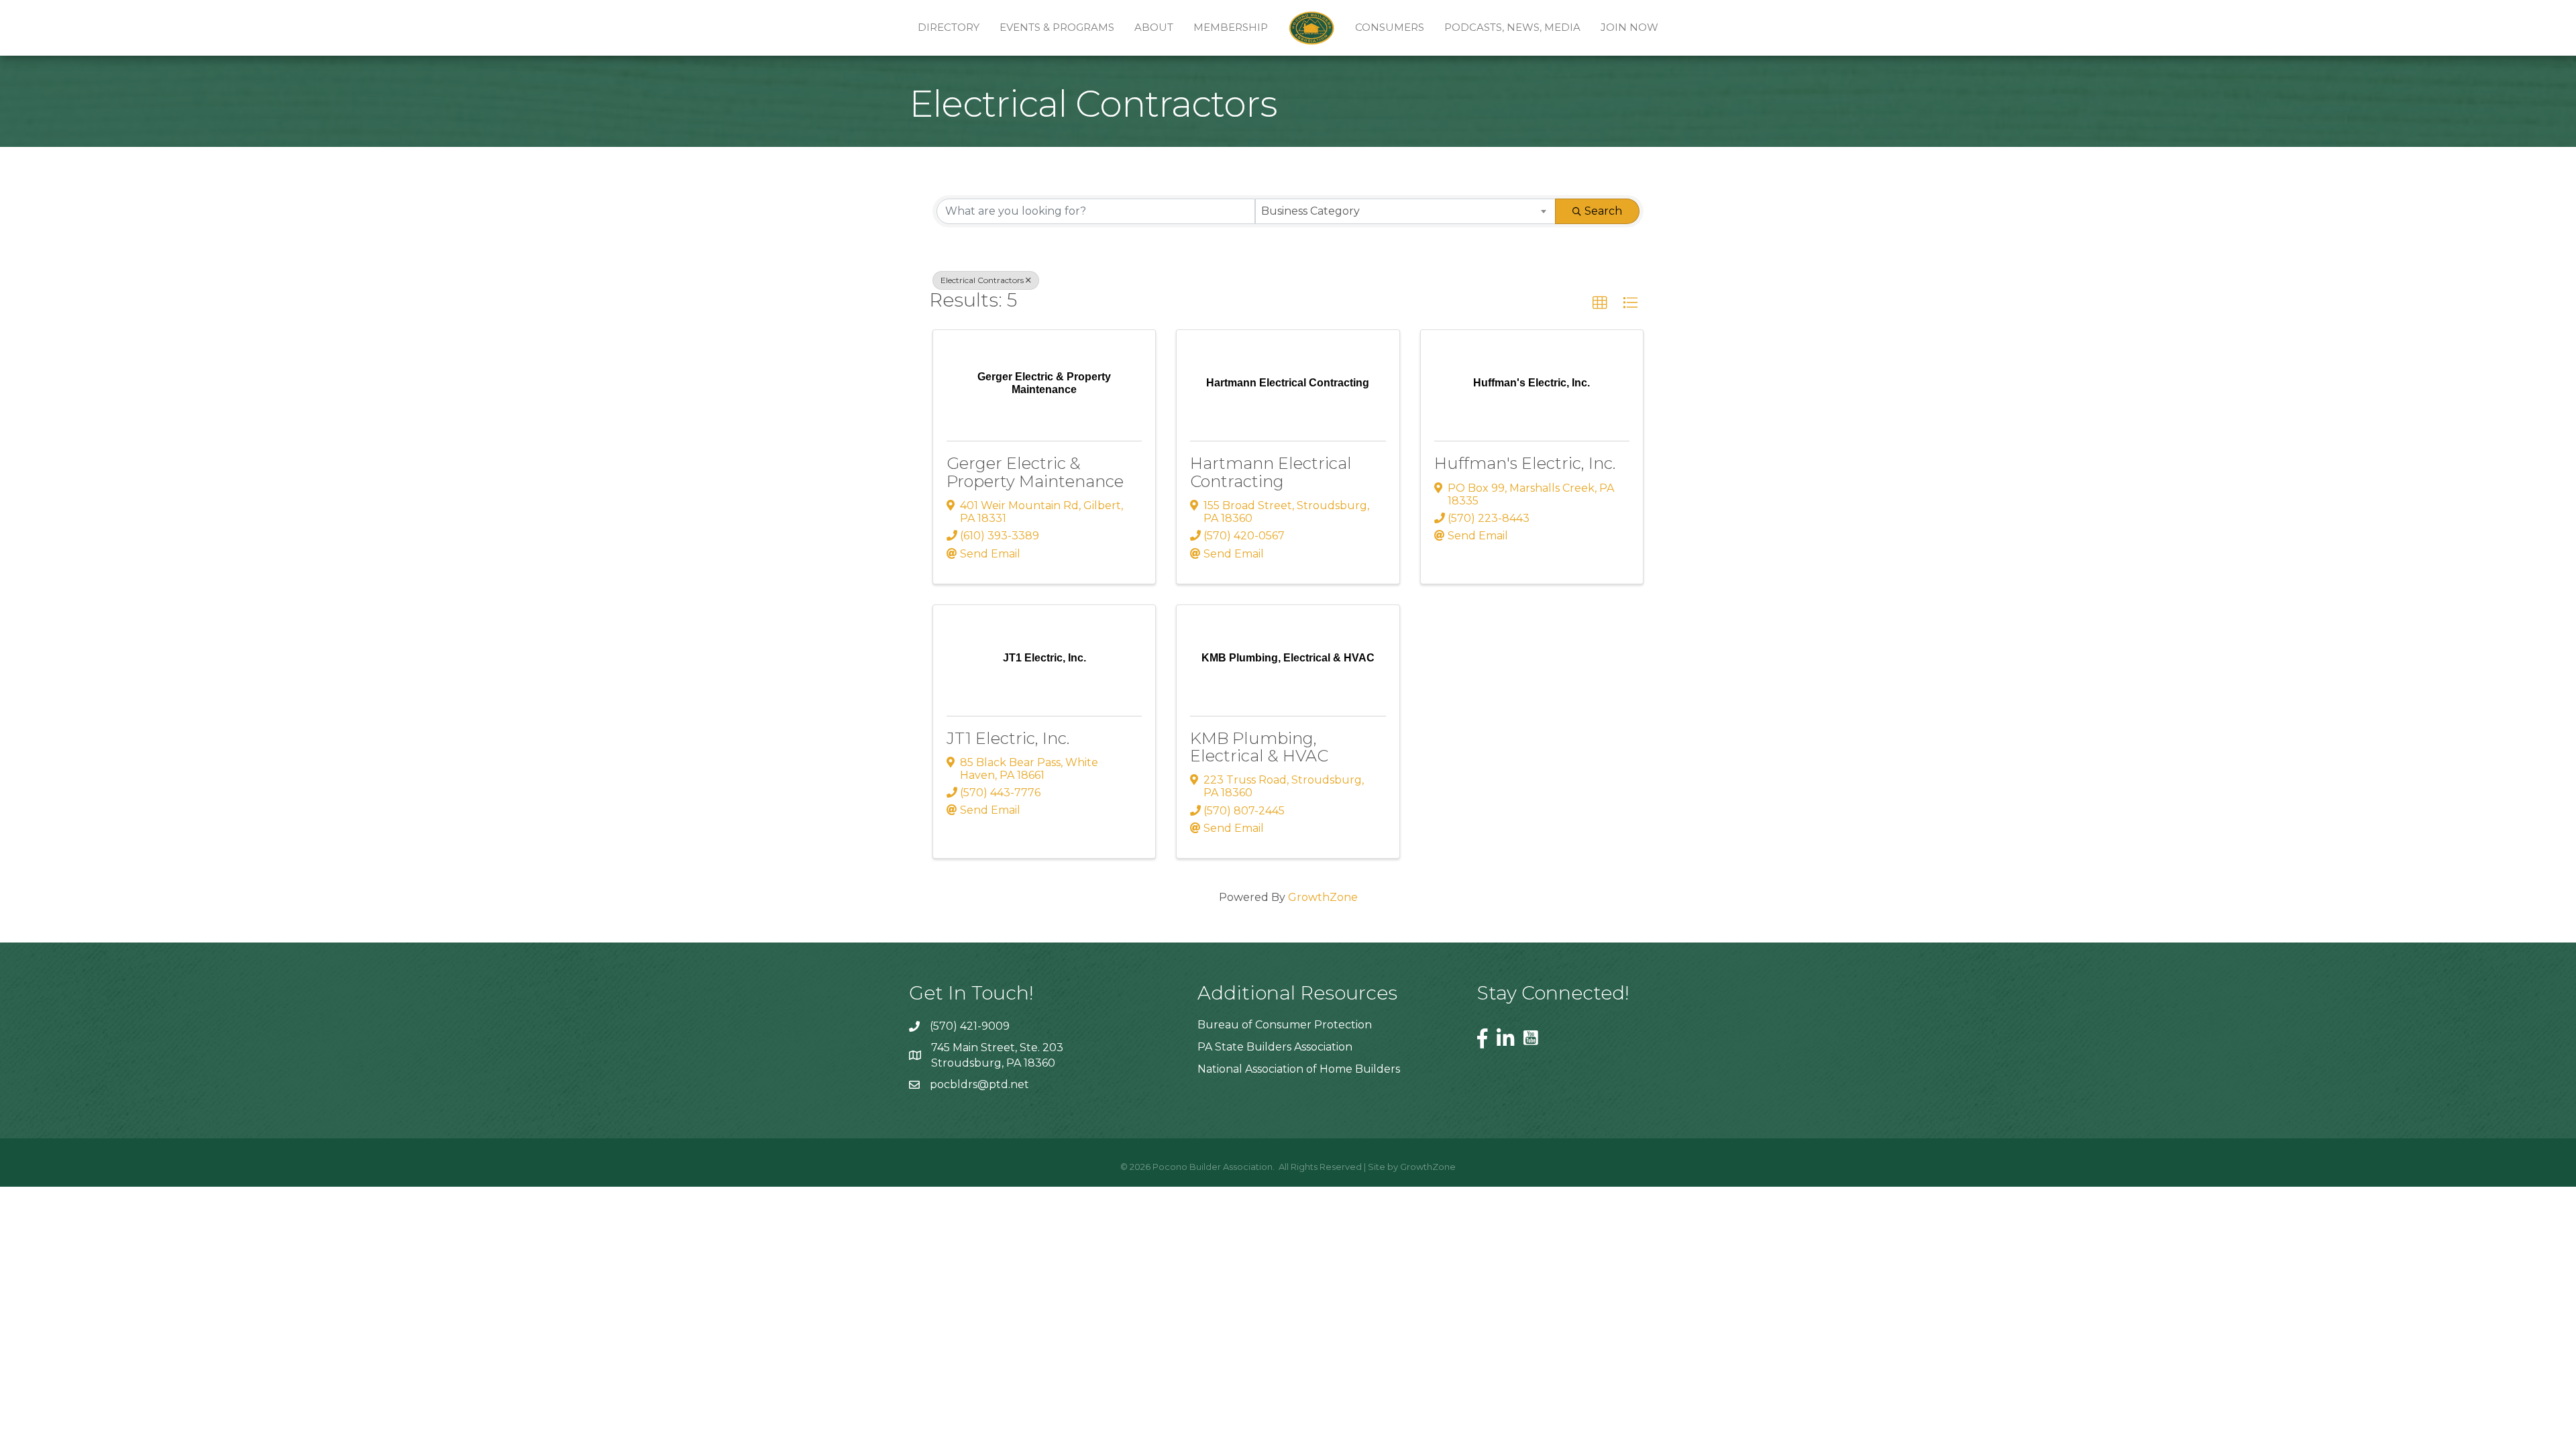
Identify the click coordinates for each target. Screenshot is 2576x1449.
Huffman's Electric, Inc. (1525, 463)
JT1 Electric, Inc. (1008, 738)
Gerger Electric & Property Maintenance (1035, 472)
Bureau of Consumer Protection (1285, 1025)
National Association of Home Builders (1299, 1069)
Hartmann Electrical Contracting (1271, 472)
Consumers (1390, 27)
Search (1603, 211)
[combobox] (1406, 211)
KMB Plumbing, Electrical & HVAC (1259, 747)
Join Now (1629, 27)
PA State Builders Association (1275, 1047)
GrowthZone (1323, 897)
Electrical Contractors (982, 280)
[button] (1600, 303)
